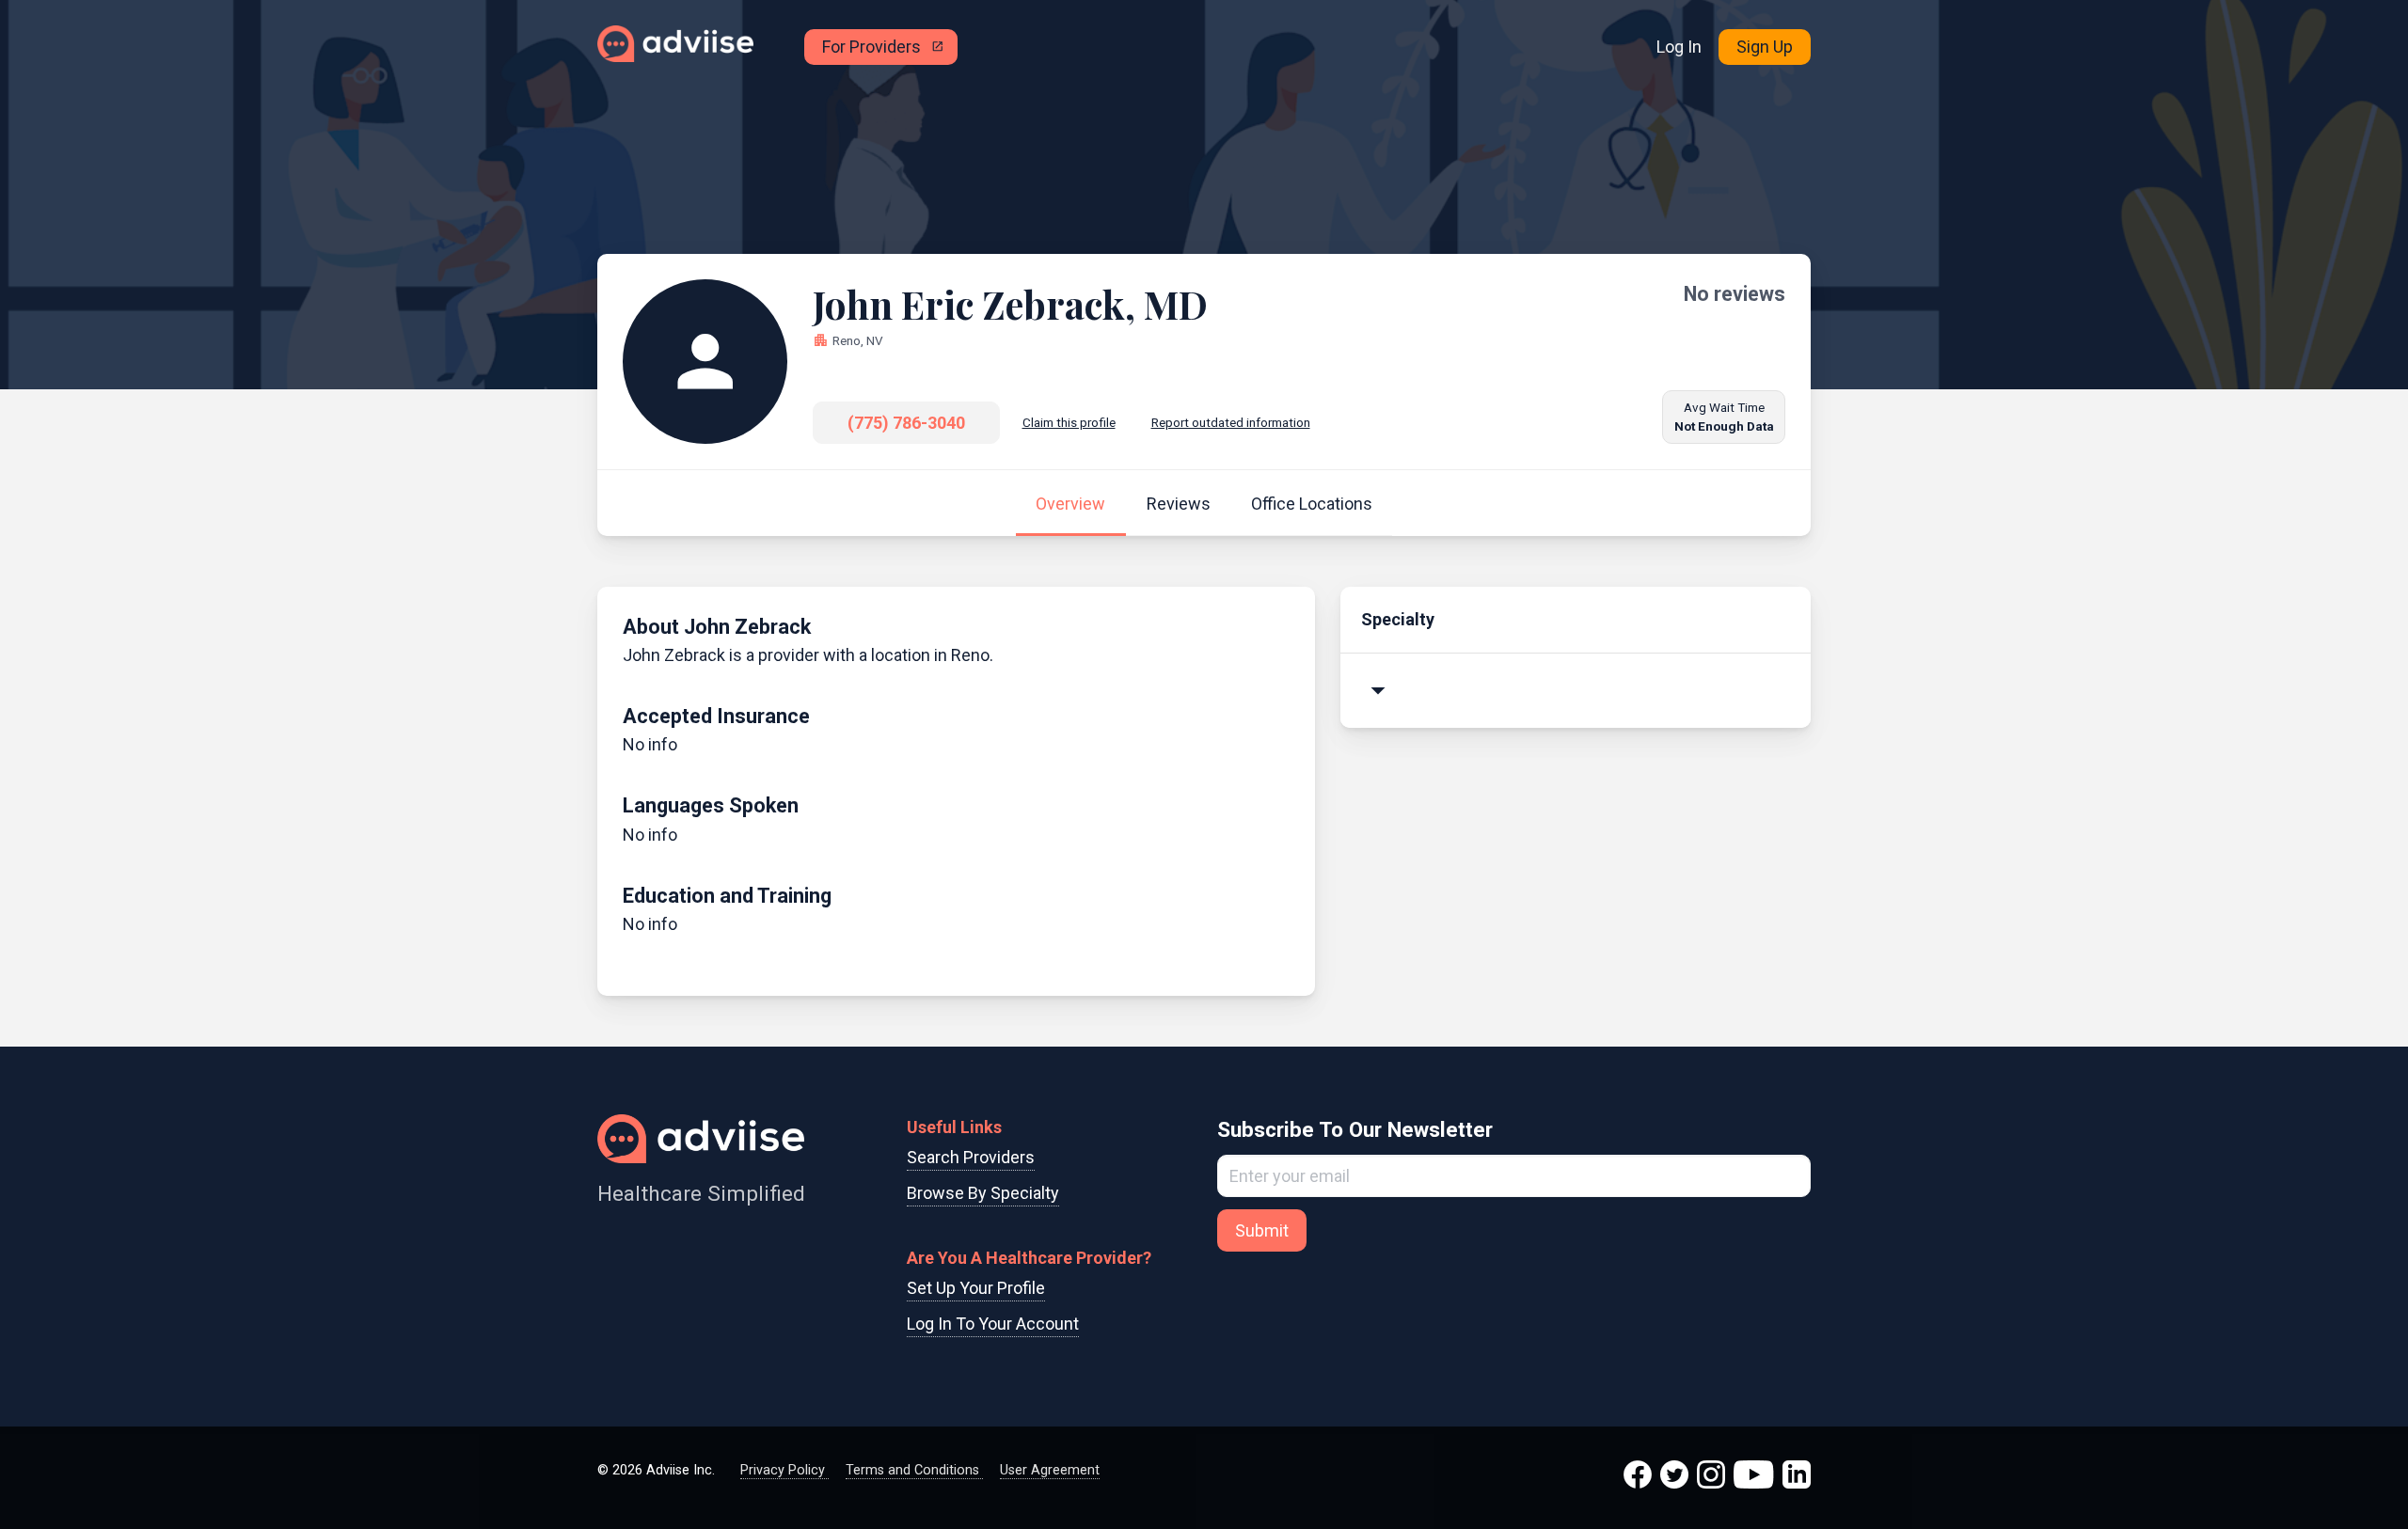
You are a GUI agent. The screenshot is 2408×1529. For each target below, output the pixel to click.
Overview (1070, 504)
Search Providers (971, 1157)
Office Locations (1312, 504)
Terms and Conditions (914, 1470)
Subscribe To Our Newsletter (1355, 1129)
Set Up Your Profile (976, 1288)
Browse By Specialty (983, 1193)
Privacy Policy (784, 1470)
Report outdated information (1231, 422)
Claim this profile (1069, 422)
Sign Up (1765, 47)
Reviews (1179, 504)
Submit (1262, 1230)
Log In (1679, 47)
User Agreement (1050, 1470)
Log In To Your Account (993, 1324)
